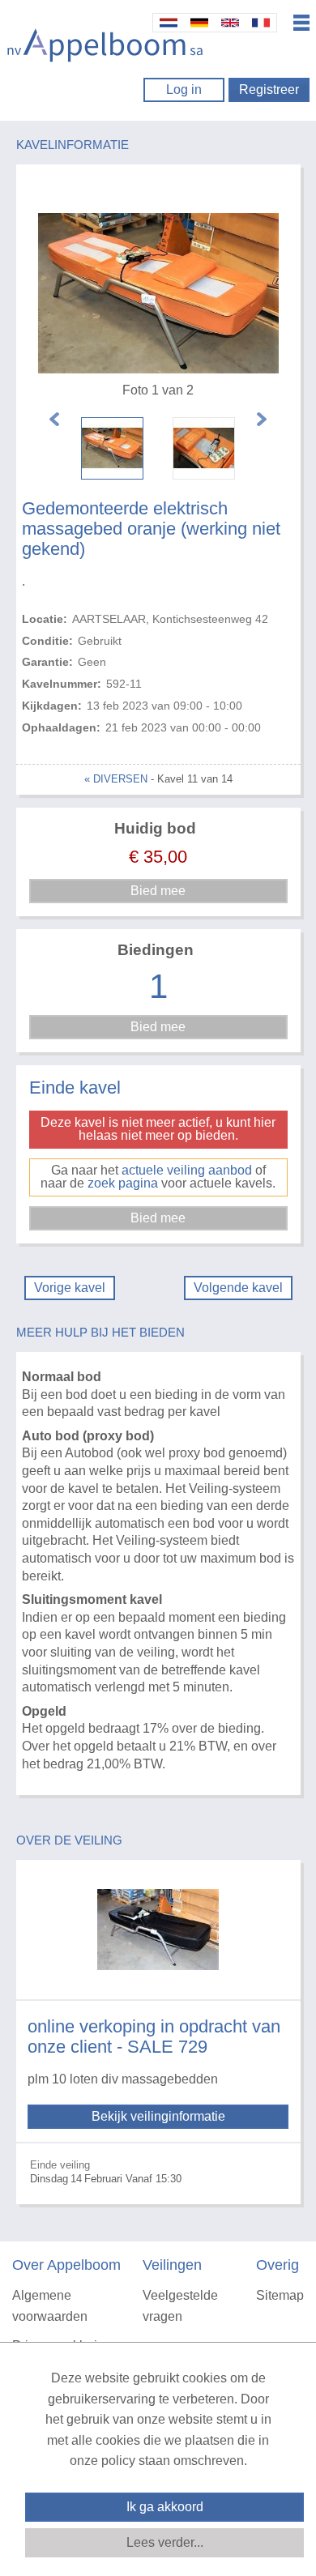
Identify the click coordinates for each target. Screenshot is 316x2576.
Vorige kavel (70, 1288)
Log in (184, 90)
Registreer (269, 90)
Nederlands (169, 23)
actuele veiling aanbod (187, 1170)
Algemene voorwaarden (50, 2306)
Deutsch (199, 23)
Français (261, 23)
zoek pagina (123, 1183)
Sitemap (280, 2295)
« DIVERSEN (116, 779)
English (230, 23)
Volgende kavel (238, 1288)
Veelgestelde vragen (180, 2306)
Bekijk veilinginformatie (158, 2116)
